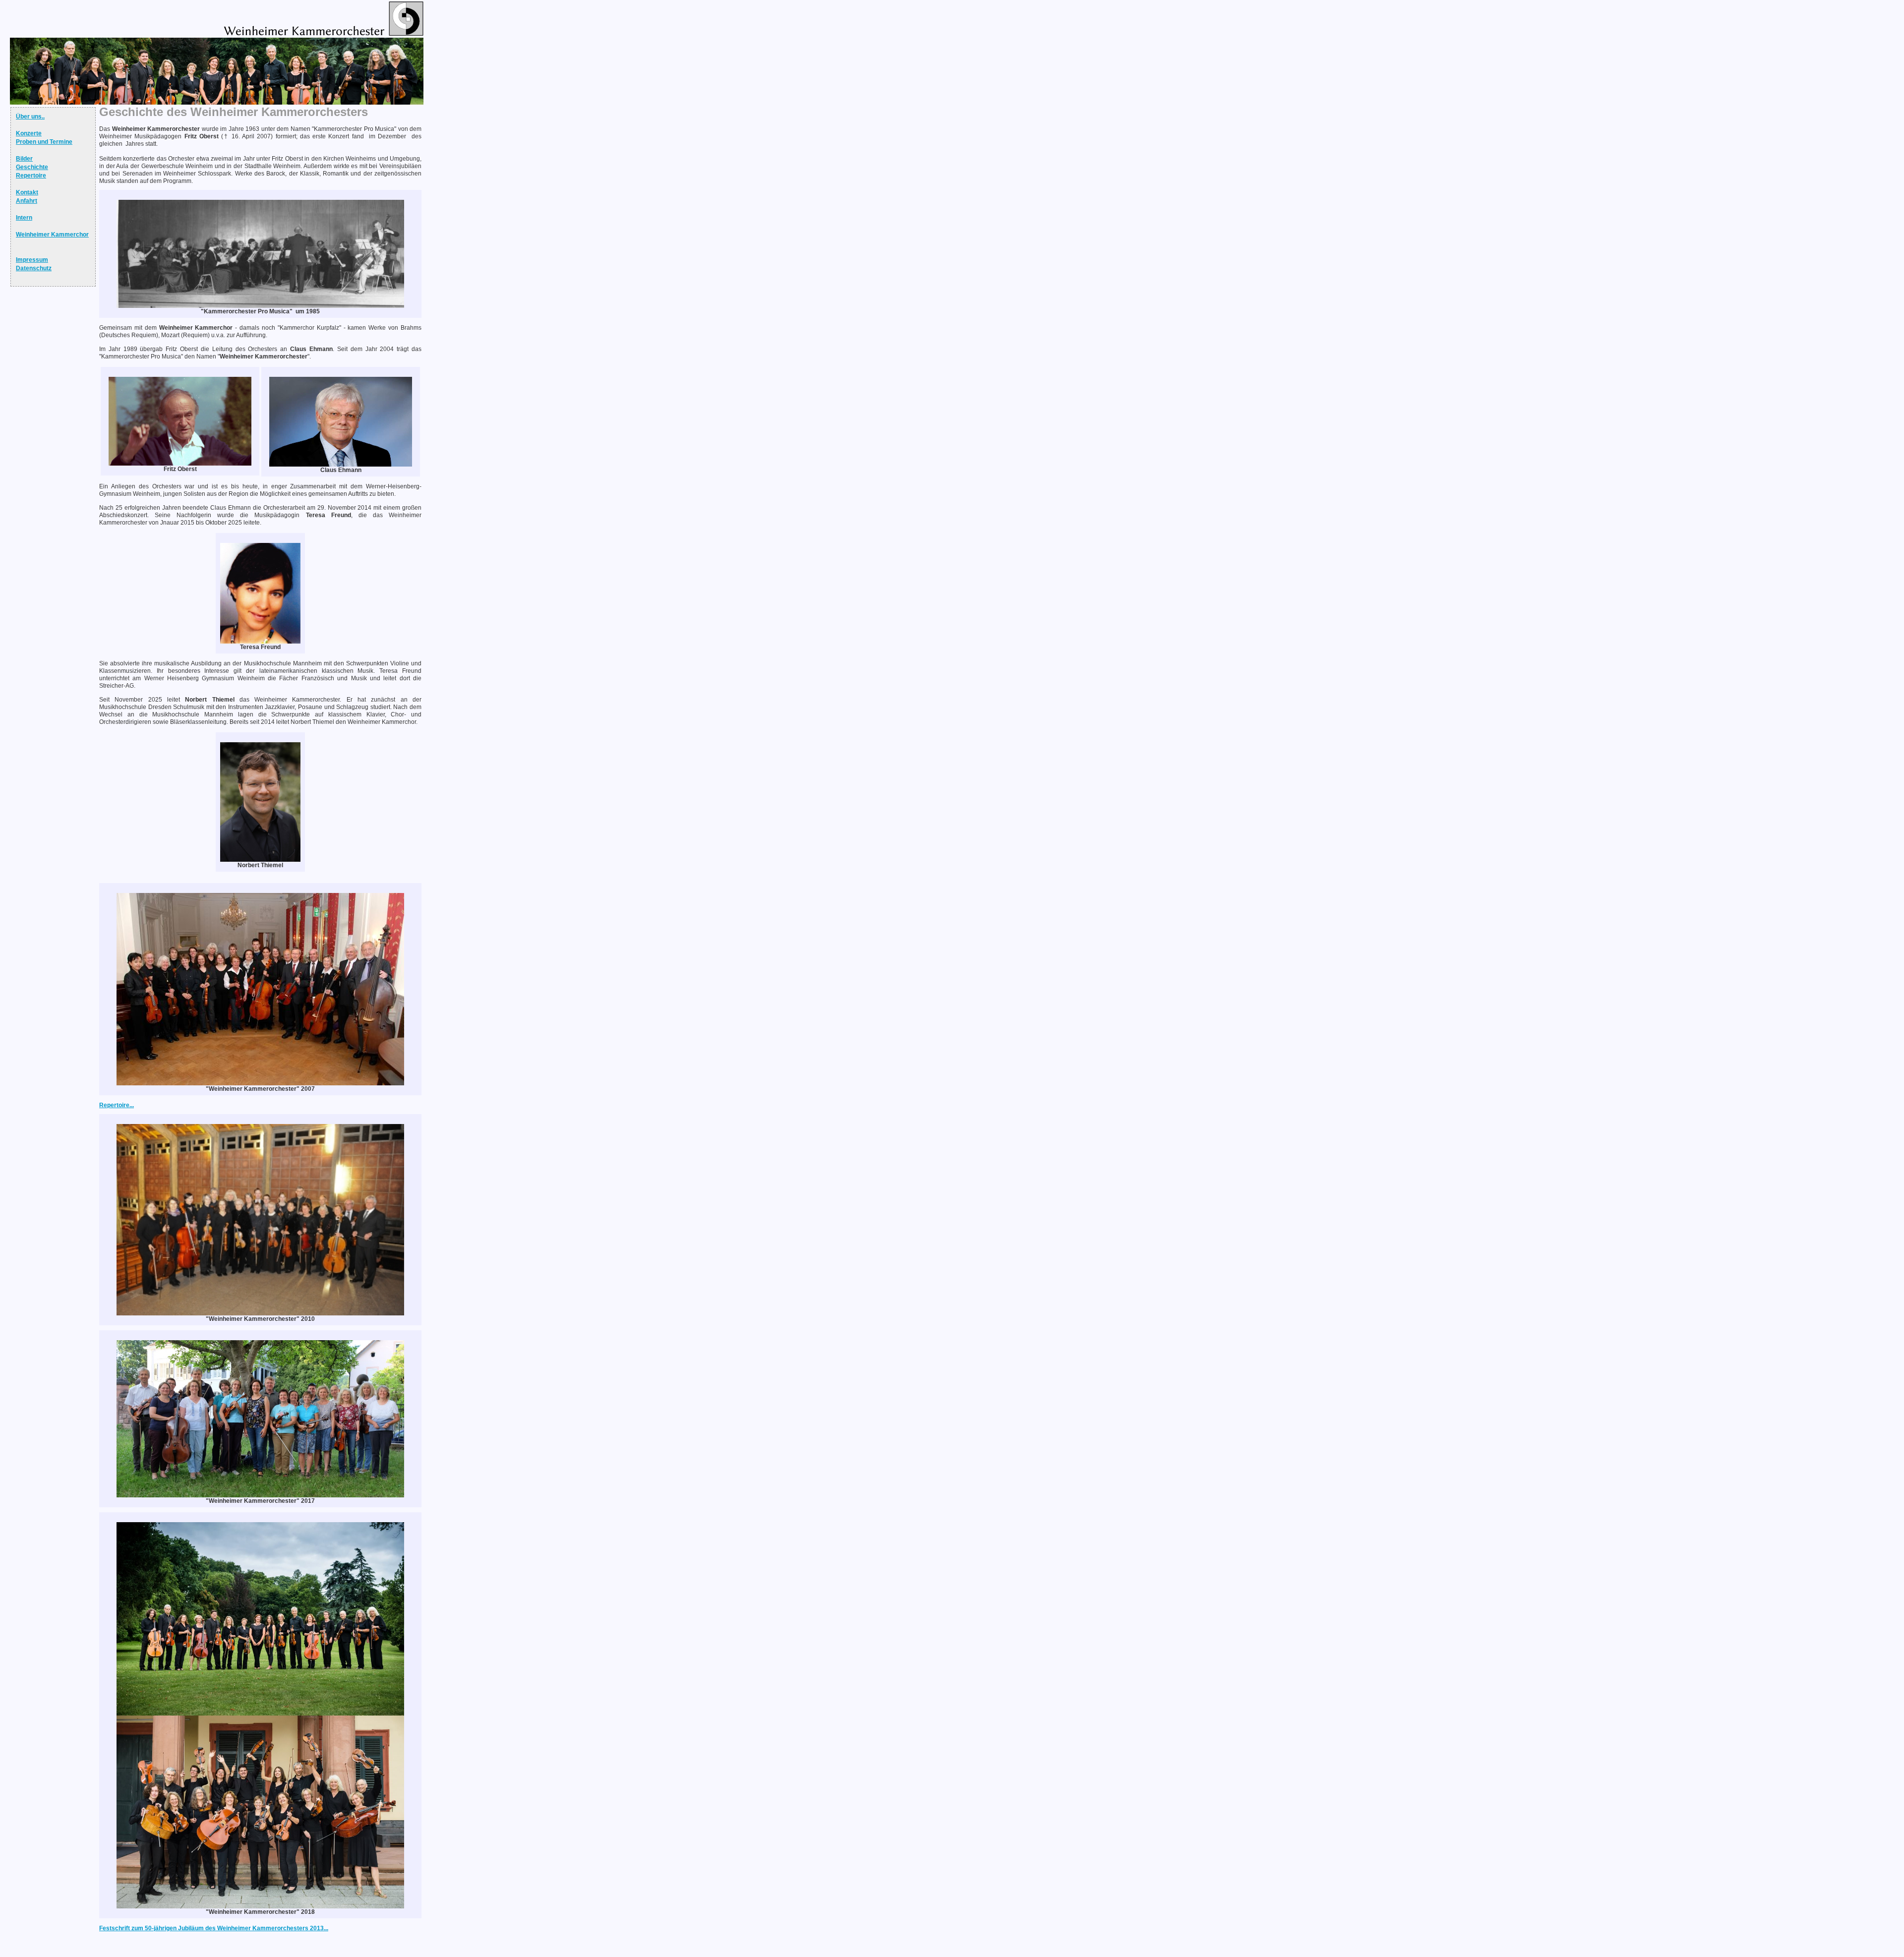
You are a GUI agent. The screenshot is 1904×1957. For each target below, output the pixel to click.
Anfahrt (27, 201)
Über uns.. (30, 117)
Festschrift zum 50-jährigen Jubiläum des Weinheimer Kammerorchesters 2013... (214, 1928)
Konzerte (29, 133)
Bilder (24, 159)
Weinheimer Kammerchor (52, 235)
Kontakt (27, 192)
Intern (24, 218)
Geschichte (32, 167)
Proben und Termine (44, 142)
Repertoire (31, 176)
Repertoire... (117, 1105)
